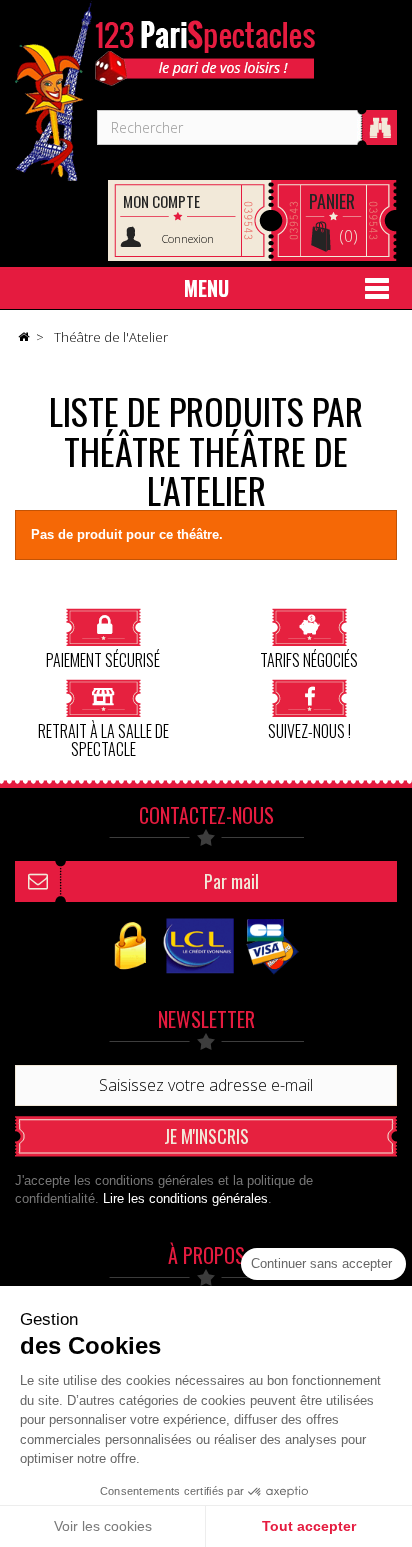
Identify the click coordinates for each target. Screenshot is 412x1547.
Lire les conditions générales (185, 1198)
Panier (332, 201)
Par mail (231, 881)
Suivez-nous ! (309, 729)
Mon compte (161, 201)
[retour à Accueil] (23, 338)
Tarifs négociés (309, 658)
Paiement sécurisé (103, 658)
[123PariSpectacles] (53, 91)
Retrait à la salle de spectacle (103, 738)
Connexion (188, 238)
